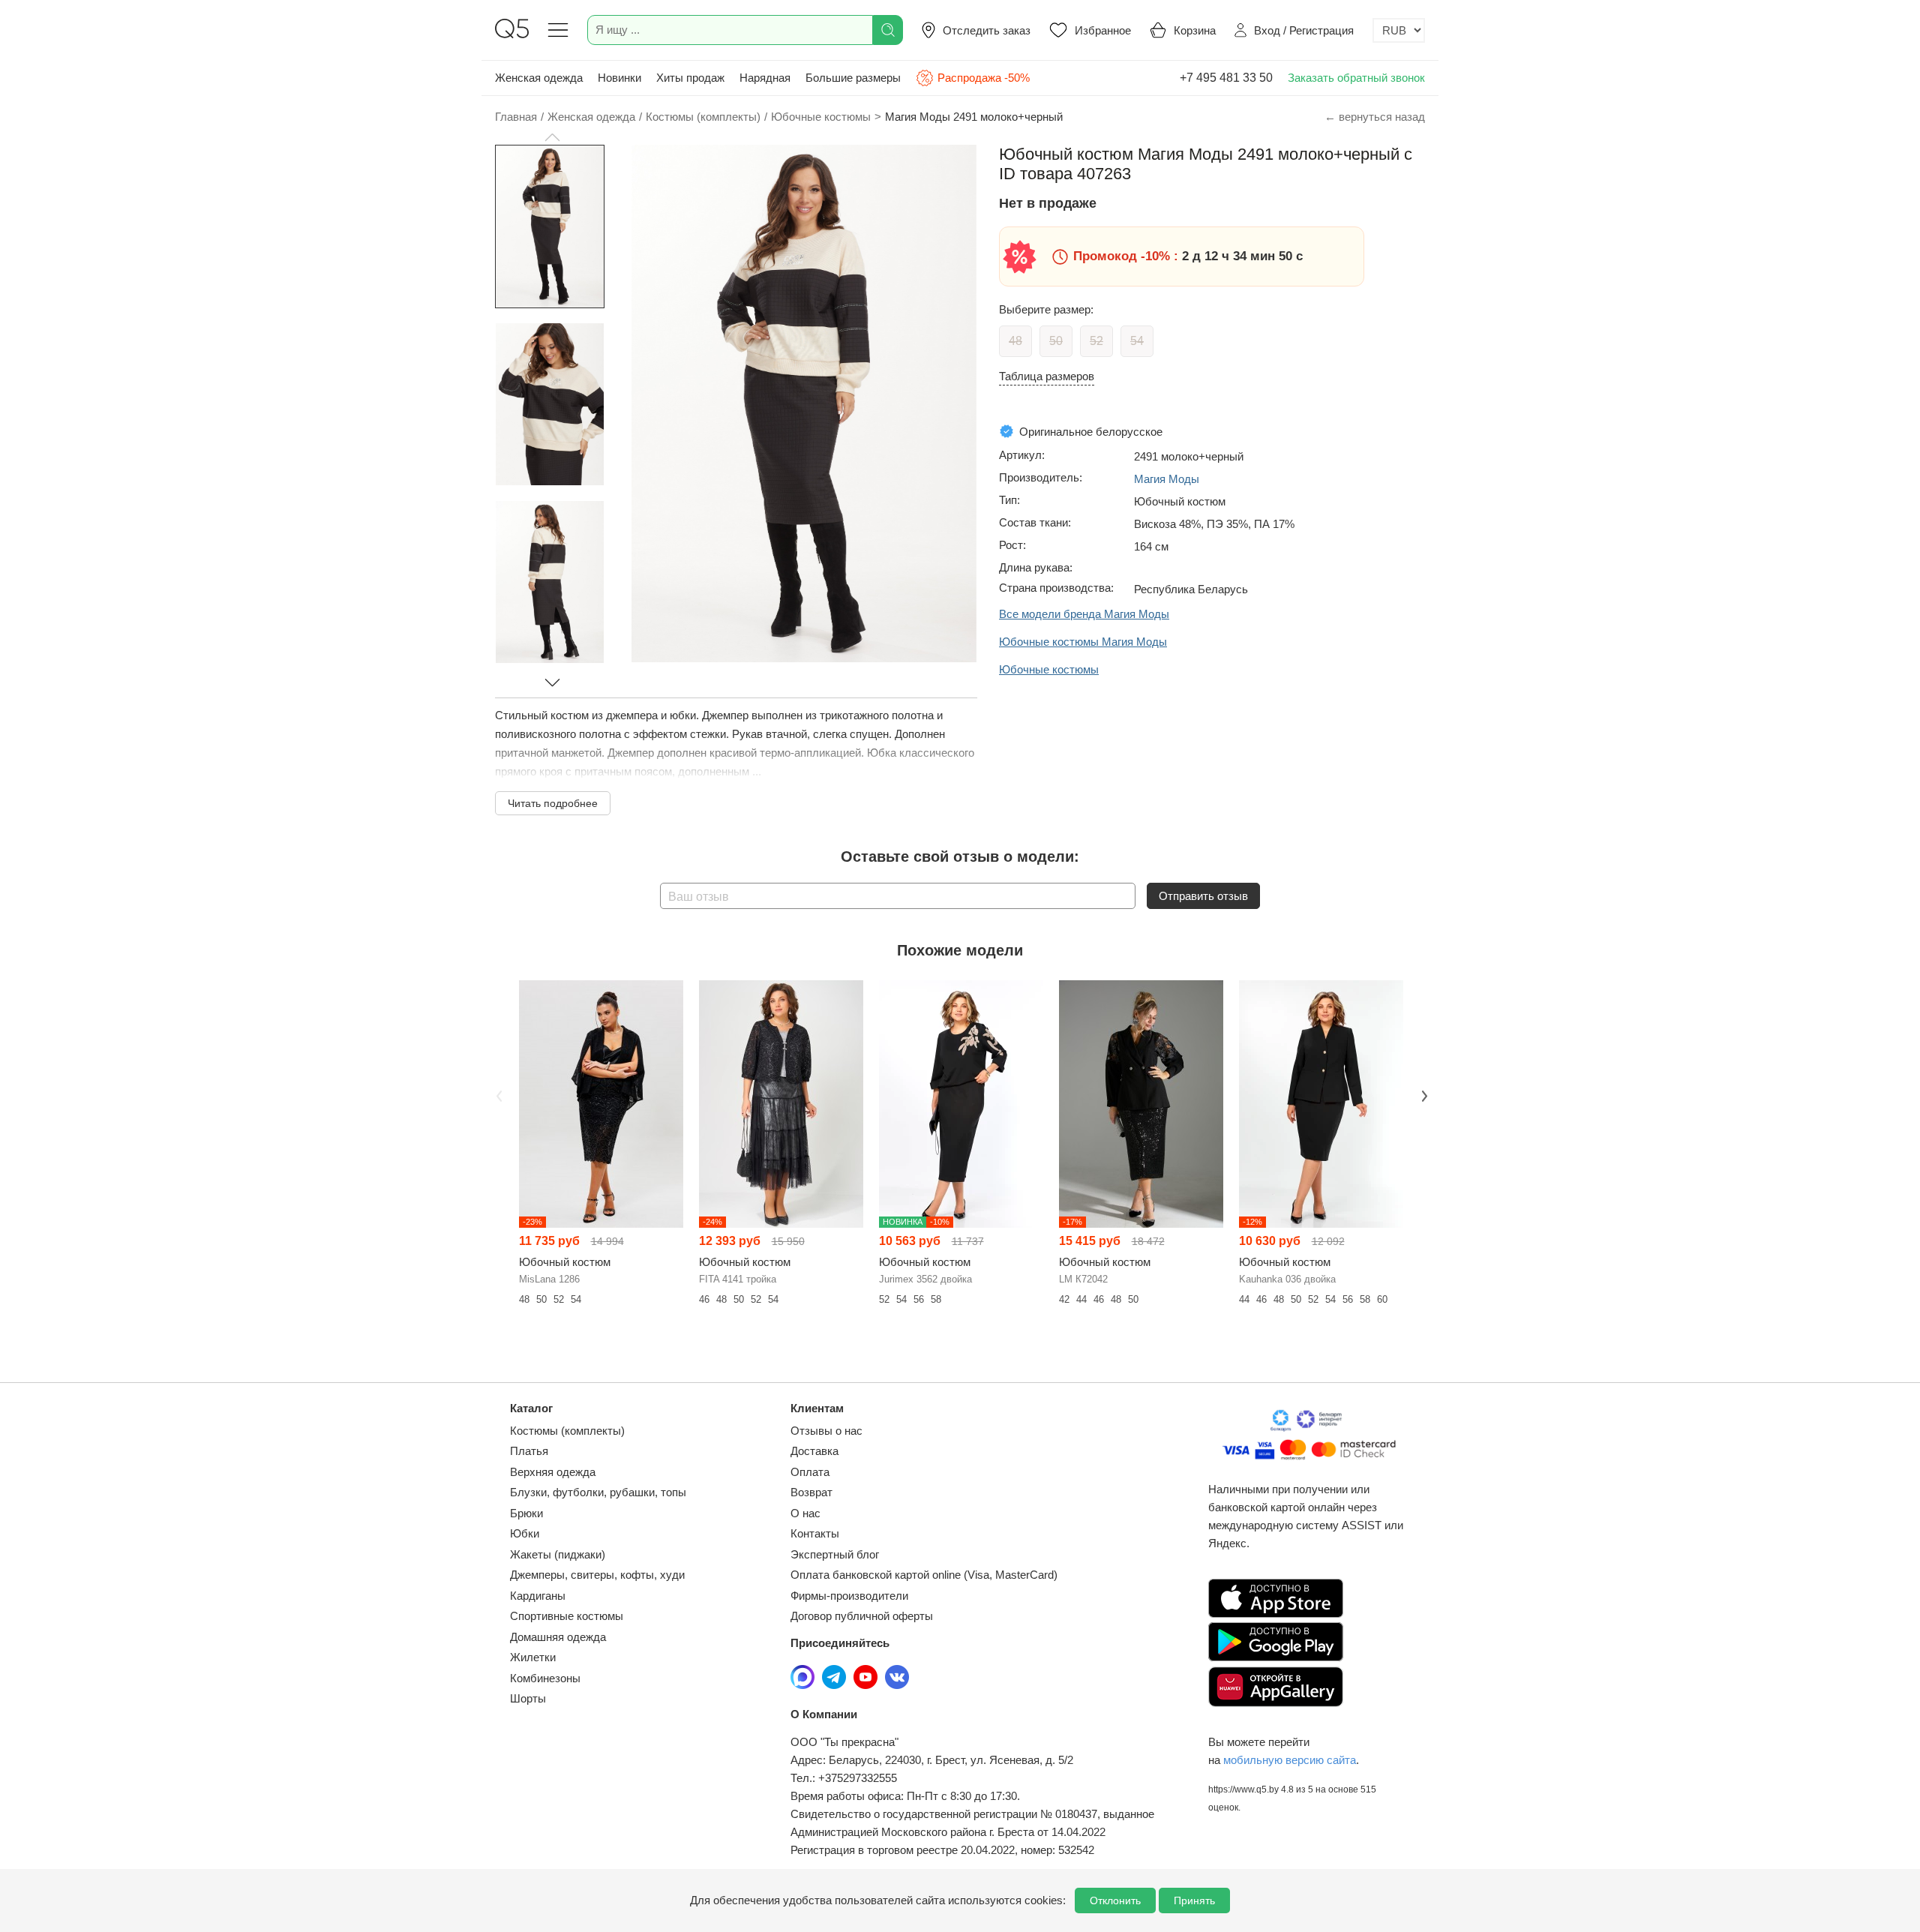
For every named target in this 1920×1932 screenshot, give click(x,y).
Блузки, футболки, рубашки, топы (598, 1492)
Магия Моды (1167, 479)
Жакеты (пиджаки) (558, 1554)
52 (1096, 341)
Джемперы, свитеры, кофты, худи (597, 1575)
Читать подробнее (553, 803)
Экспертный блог (835, 1554)
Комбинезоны (545, 1678)
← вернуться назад (1375, 117)
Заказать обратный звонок (1356, 78)
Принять (1194, 1900)
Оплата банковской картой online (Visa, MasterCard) (924, 1575)
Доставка (814, 1451)
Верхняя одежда (553, 1472)
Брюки (526, 1513)
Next (1423, 1094)
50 (1056, 341)
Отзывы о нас (826, 1431)
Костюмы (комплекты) (567, 1431)
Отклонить (1115, 1900)
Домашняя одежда (558, 1637)
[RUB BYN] (1399, 30)
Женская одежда (539, 78)
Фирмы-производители (849, 1596)
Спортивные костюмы (567, 1616)
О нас (805, 1513)
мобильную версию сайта (1290, 1760)
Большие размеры (853, 78)
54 (1137, 341)
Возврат (811, 1492)
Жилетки (533, 1657)
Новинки (619, 78)
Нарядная (765, 78)
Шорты (528, 1698)
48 (1015, 341)
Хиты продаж (690, 78)
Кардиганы (538, 1596)
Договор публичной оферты (862, 1616)
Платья (529, 1451)
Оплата (810, 1472)
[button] (552, 137)
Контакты (815, 1533)
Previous (497, 1094)
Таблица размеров (1047, 376)
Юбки (525, 1533)
